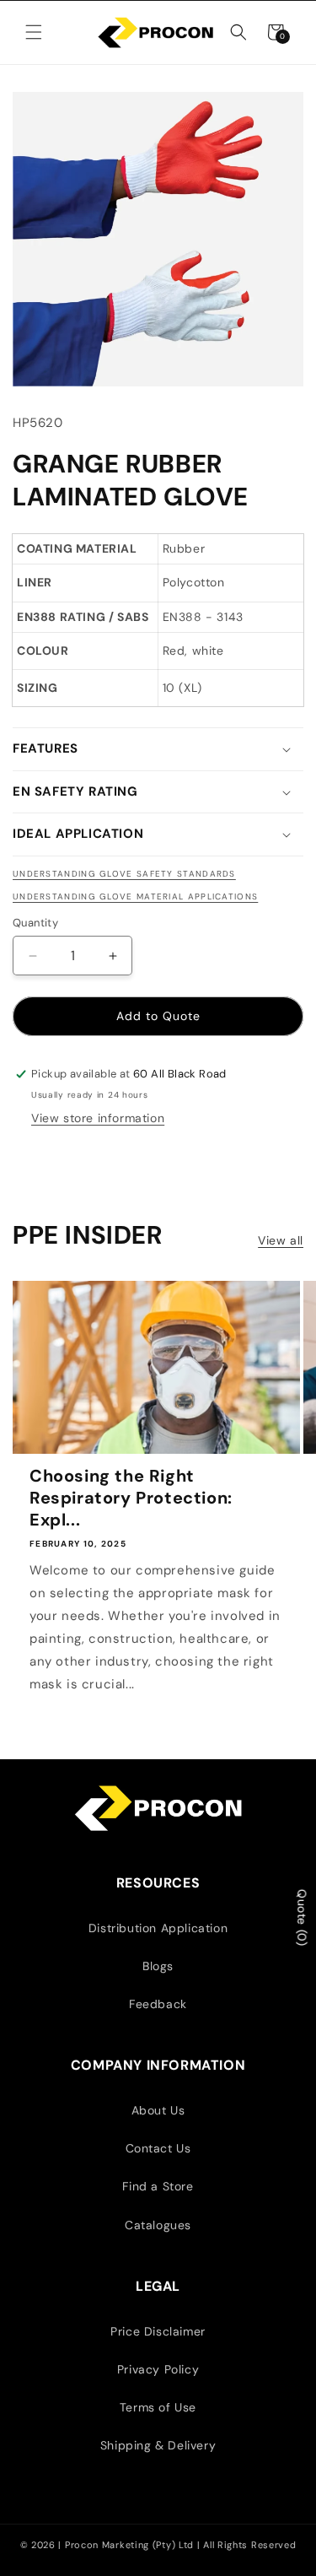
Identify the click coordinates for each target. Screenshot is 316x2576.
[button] (34, 32)
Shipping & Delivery (158, 2445)
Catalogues (158, 2225)
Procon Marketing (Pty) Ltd (131, 2545)
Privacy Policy (158, 2369)
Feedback (158, 2004)
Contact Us (158, 2148)
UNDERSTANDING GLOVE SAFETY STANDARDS (124, 874)
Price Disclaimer (158, 2331)
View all (281, 1240)
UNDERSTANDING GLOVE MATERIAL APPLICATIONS (135, 896)
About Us (158, 2110)
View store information (98, 1118)
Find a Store (158, 2186)
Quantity (35, 923)
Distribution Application (158, 1928)
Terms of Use (158, 2407)
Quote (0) (302, 1917)
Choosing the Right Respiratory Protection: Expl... (131, 1498)
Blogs (158, 1966)
